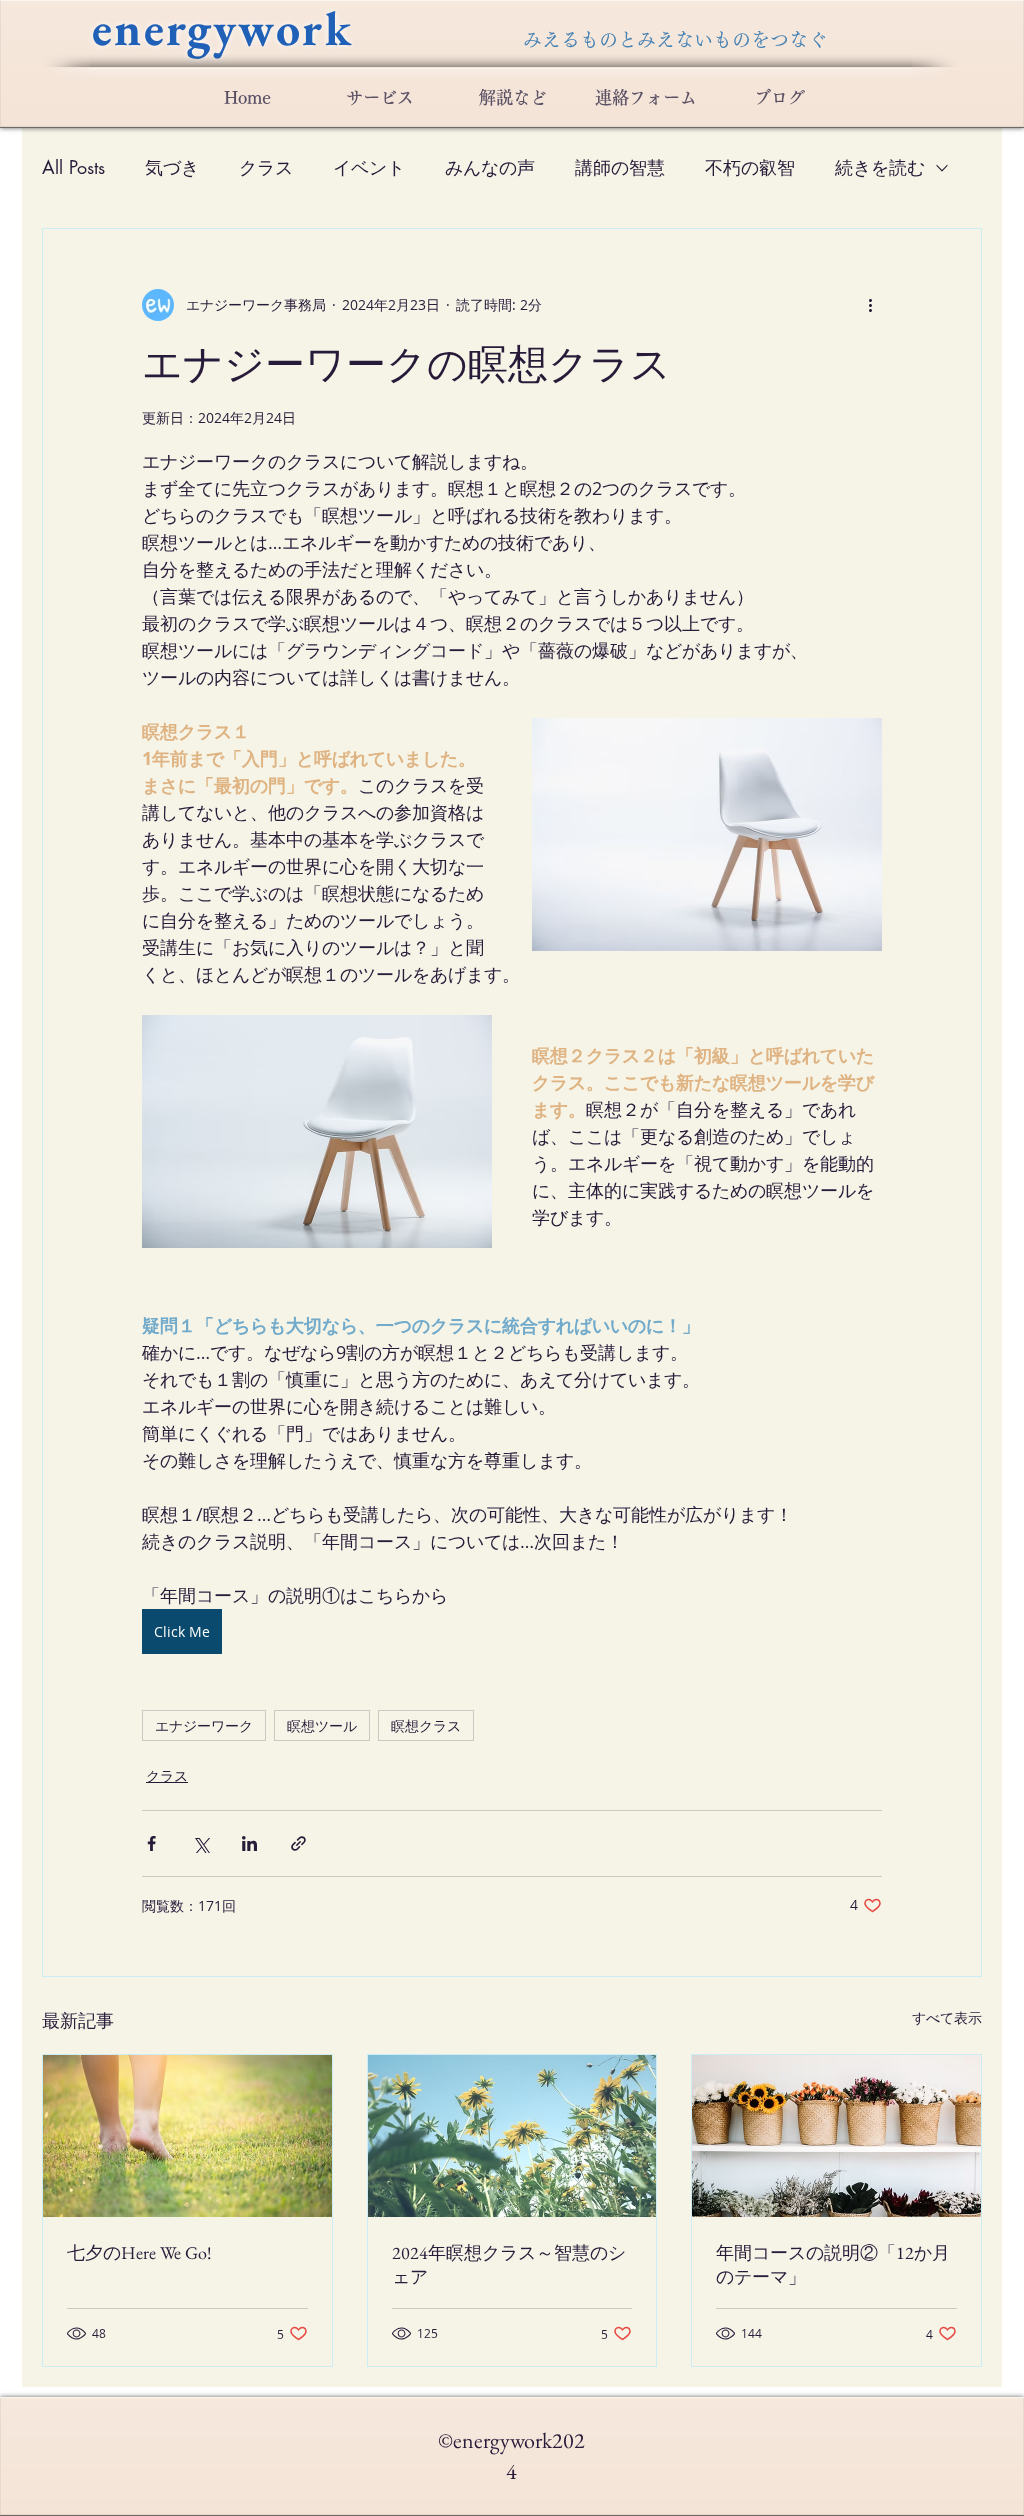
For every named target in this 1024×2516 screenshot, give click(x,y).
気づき (172, 167)
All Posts (73, 167)
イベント (369, 167)
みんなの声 (490, 167)
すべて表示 (947, 2017)
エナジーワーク (204, 1725)
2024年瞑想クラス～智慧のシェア (509, 2264)
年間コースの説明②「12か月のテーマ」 (833, 2264)
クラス (266, 167)
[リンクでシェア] (298, 1843)
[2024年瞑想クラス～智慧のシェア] (512, 2136)
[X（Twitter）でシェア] (200, 1843)
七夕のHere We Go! (139, 2252)
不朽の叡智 (750, 167)
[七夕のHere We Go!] (187, 2136)
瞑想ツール (322, 1725)
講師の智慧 (620, 167)
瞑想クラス (426, 1725)
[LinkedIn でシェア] (249, 1843)
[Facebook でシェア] (151, 1843)
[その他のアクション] (870, 305)
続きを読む (880, 167)
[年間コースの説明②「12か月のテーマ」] (836, 2136)
